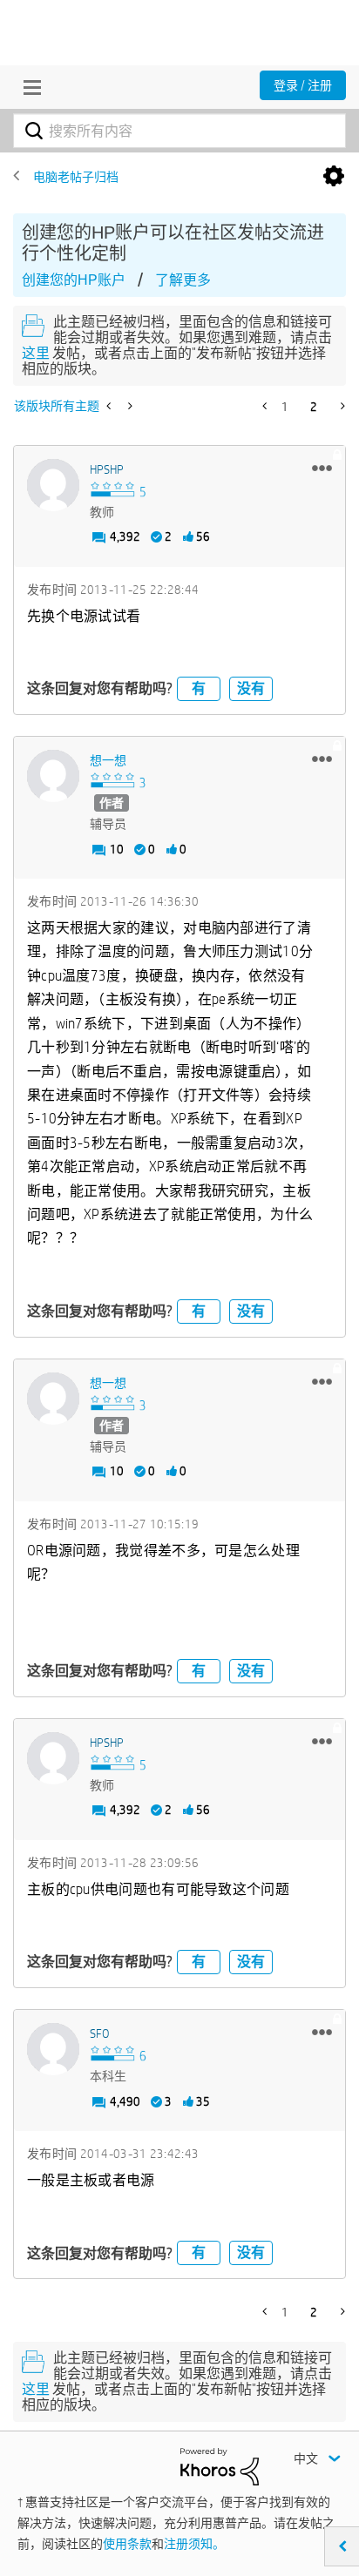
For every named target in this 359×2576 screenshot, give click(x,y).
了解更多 (183, 280)
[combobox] (179, 131)
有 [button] (199, 688)
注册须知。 (194, 2544)
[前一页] (266, 406)
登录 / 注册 (303, 85)
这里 (36, 353)
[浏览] (28, 87)
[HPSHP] (53, 485)
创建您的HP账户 (74, 280)
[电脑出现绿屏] (129, 406)
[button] (322, 468)
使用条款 (127, 2544)
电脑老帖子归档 (76, 177)
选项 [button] (334, 177)
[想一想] (53, 776)
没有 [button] (251, 688)
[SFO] (53, 2049)
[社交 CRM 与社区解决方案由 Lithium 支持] (220, 2465)
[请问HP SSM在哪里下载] (110, 406)
